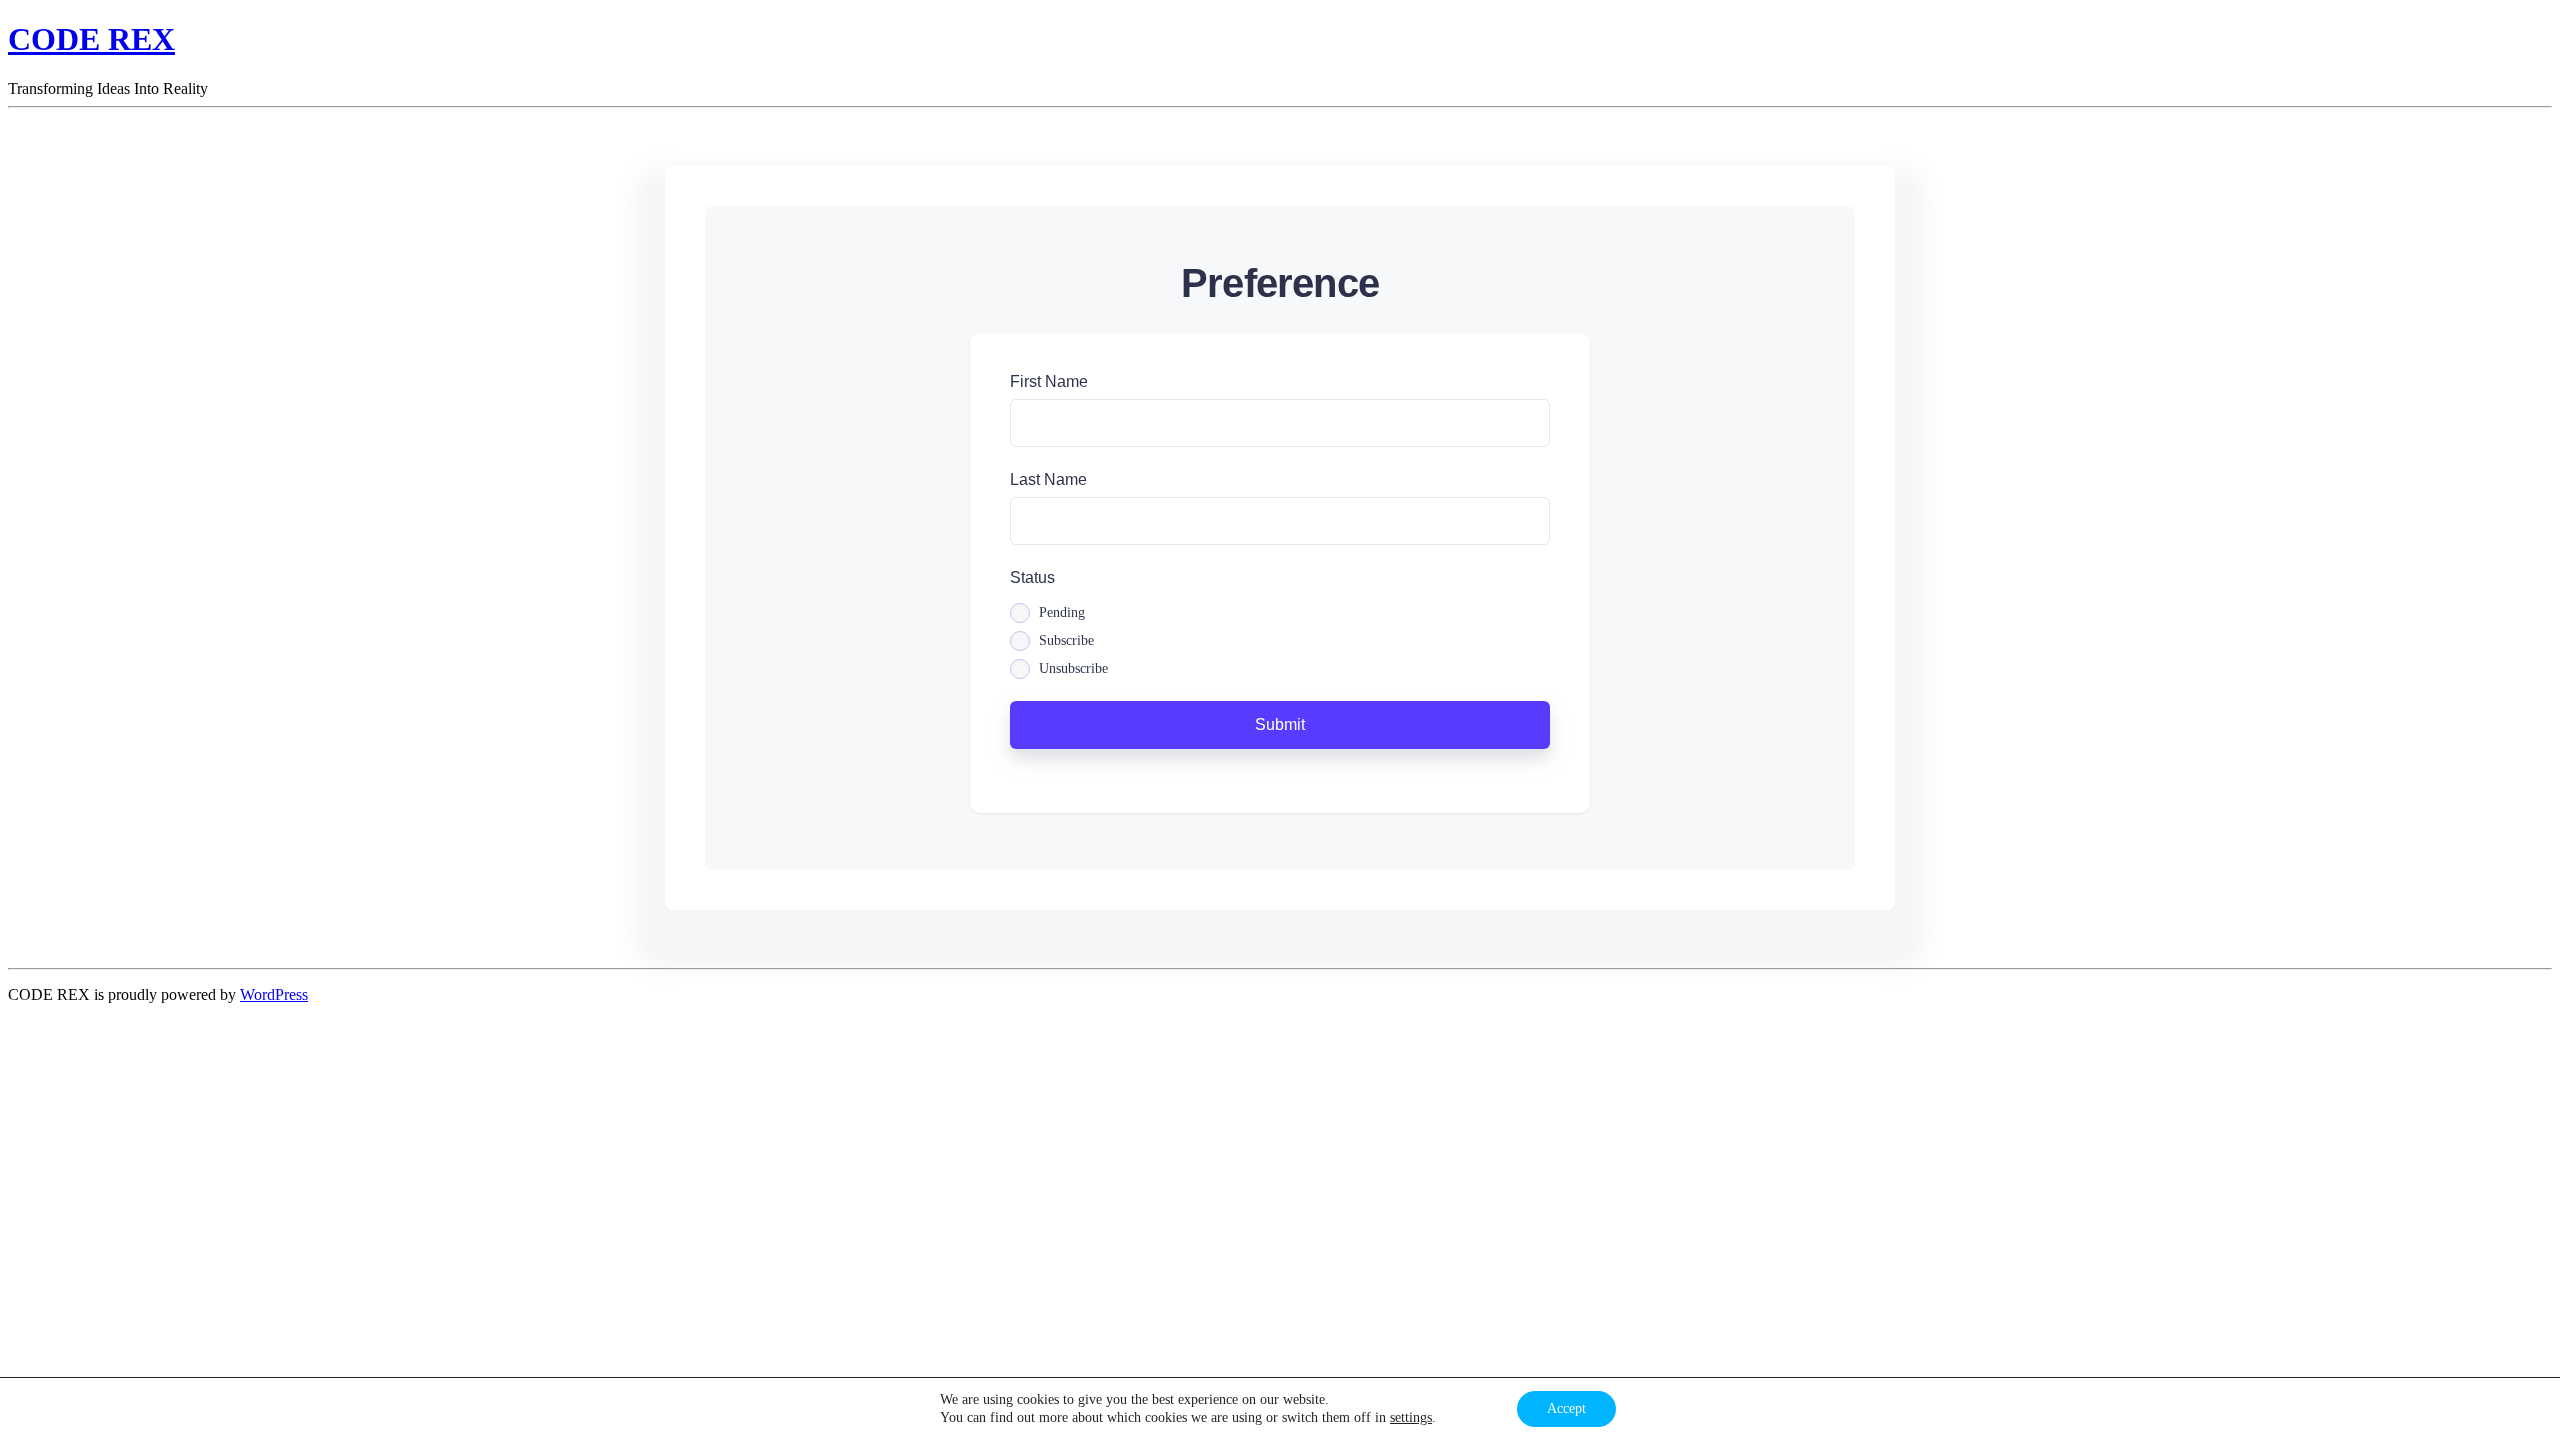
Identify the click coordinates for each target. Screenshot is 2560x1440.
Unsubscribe (1073, 669)
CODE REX (91, 39)
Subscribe (1066, 641)
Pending (1062, 613)
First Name (1049, 381)
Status (1032, 577)
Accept (1566, 1408)
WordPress (274, 994)
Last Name (1048, 479)
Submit (1280, 724)
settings (1411, 1417)
